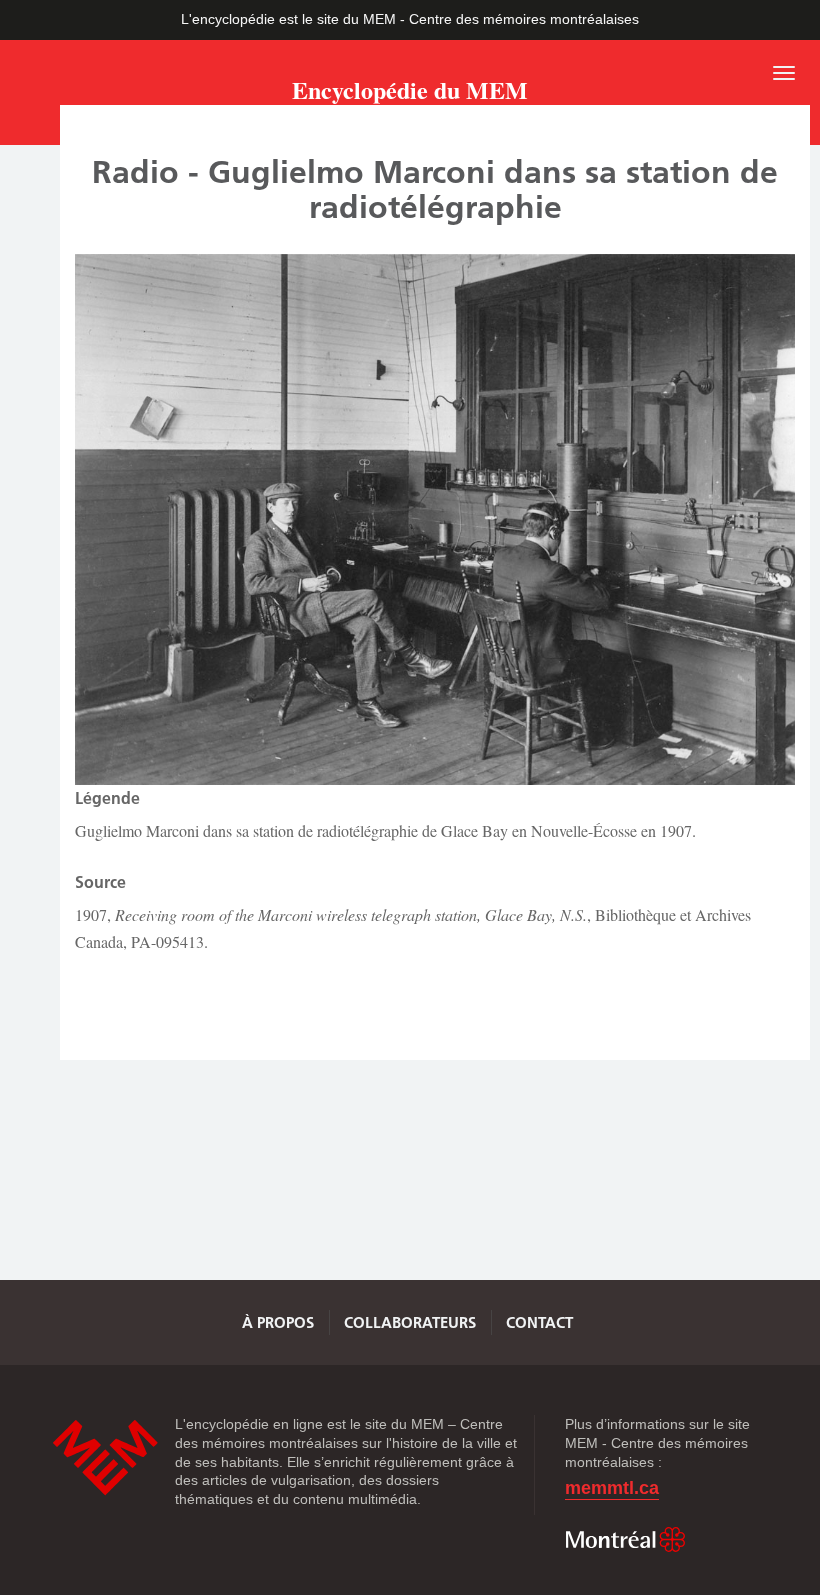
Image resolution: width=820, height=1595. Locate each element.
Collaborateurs (410, 1322)
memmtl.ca (612, 1488)
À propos (278, 1322)
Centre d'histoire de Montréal (105, 1457)
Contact (539, 1322)
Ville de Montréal (625, 1540)
